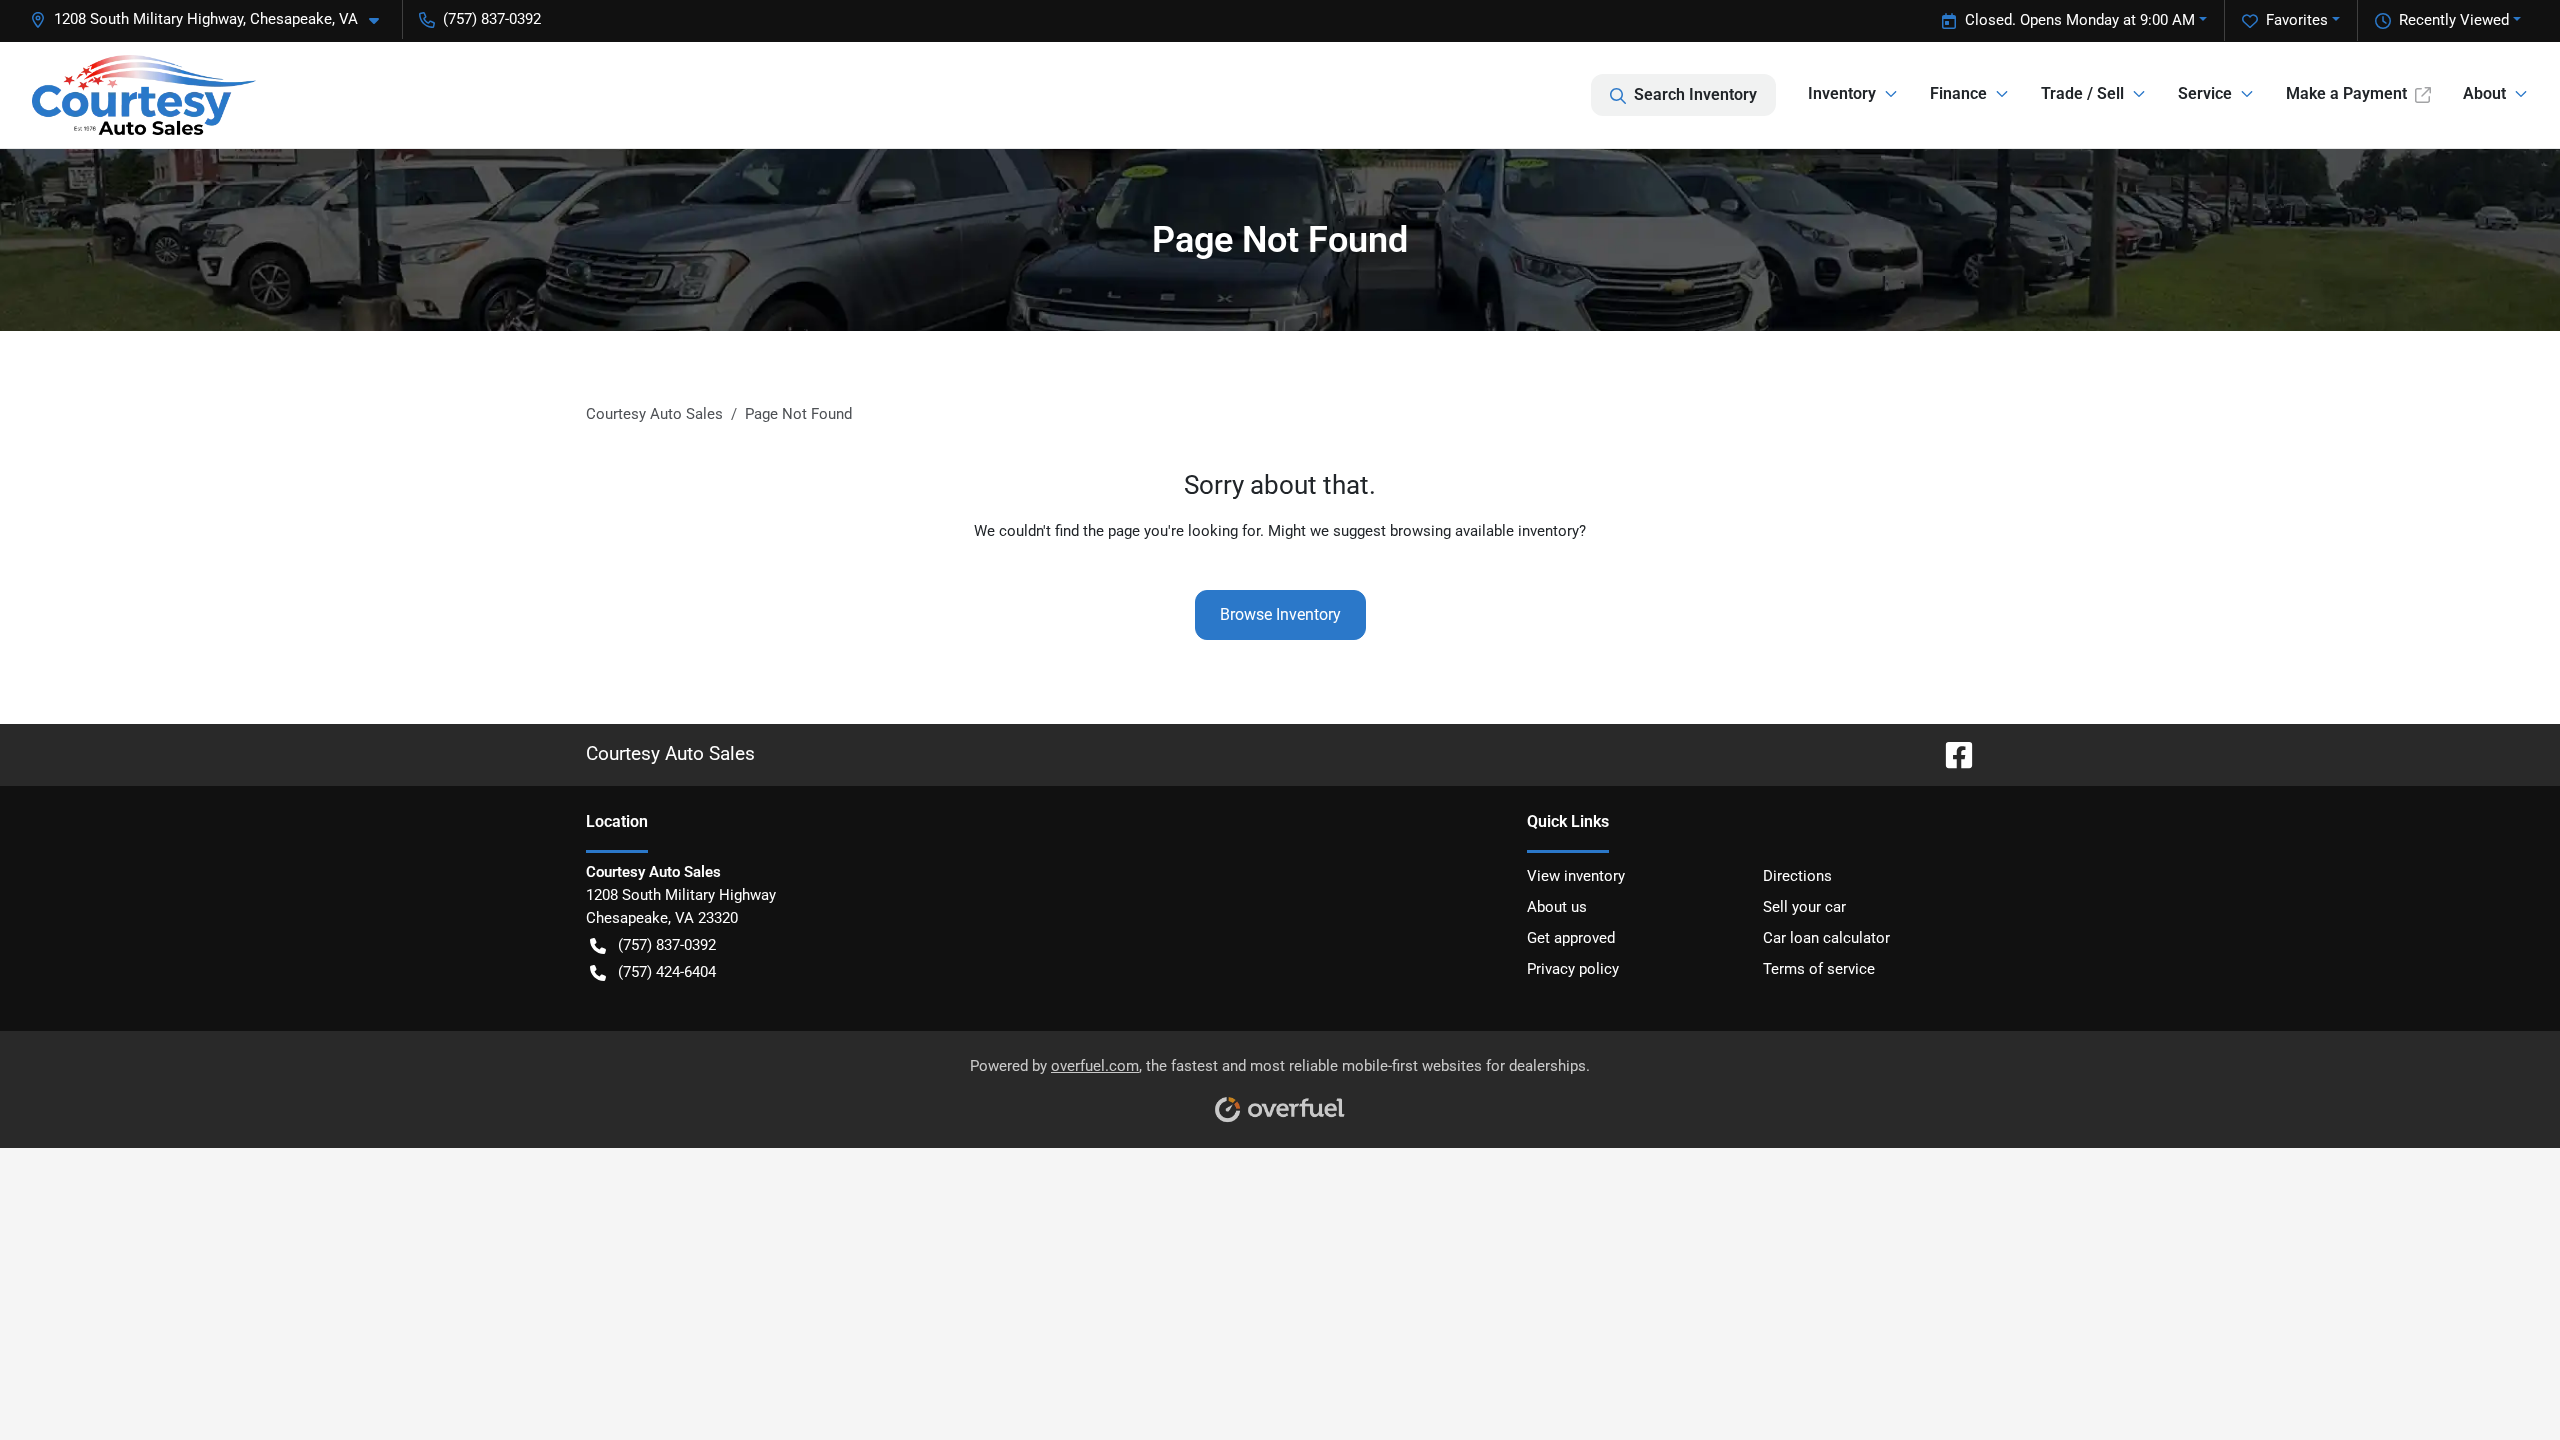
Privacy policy (1573, 969)
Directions (1797, 876)
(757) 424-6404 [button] (667, 972)
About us (1557, 907)
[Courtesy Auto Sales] (144, 95)
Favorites (2297, 20)
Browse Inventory (1280, 614)
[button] (212, 19)
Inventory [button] (1842, 93)
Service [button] (2205, 93)
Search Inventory (1695, 94)
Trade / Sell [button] (2082, 93)
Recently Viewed (2454, 20)
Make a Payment (2346, 93)
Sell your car (1804, 907)
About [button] (2484, 93)
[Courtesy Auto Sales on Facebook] (1951, 753)
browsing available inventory (1484, 531)
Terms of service (1819, 969)
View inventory (1576, 876)
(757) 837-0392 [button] (492, 19)
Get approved (1571, 938)
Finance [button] (1958, 93)
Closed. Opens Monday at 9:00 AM (2080, 20)
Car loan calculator (1826, 938)
